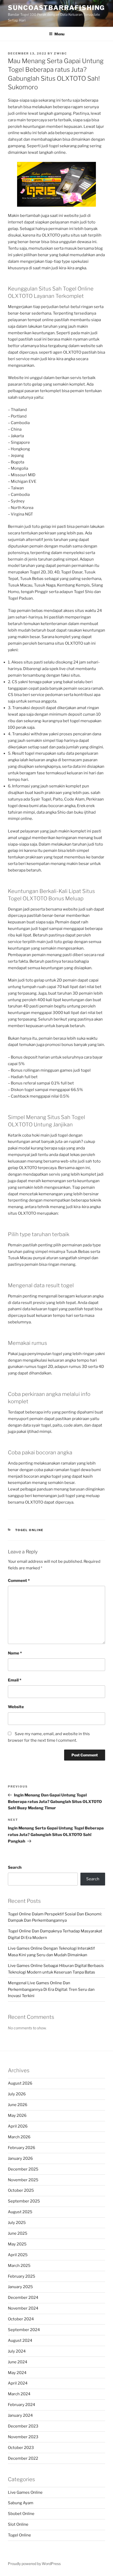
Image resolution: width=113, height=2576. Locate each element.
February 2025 (22, 2276)
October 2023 (21, 2448)
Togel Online (29, 1530)
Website (16, 1707)
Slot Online (18, 2524)
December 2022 (23, 2458)
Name (15, 1653)
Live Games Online (25, 2492)
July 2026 (17, 2094)
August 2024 (20, 2341)
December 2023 (23, 2426)
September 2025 (24, 2201)
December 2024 (23, 2298)
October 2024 (21, 2319)
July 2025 (17, 2223)
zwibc (60, 53)
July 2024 (17, 2351)
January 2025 (20, 2287)
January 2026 (20, 2158)
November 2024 (23, 2308)
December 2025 (23, 2169)
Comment (19, 1581)
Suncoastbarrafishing (56, 8)
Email (15, 1680)
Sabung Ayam (21, 2503)
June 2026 (18, 2105)
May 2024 (17, 2373)
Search (15, 1867)
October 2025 (21, 2190)
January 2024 (20, 2415)
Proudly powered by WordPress (34, 2564)
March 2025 (19, 2266)
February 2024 (22, 2405)
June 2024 (18, 2362)
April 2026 (18, 2126)
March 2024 (19, 2394)
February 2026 (22, 2148)
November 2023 (23, 2437)
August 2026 (20, 2083)
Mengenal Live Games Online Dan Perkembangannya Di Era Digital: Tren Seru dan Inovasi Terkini (51, 1989)
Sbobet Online (21, 2514)
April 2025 (18, 2255)
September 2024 (24, 2330)
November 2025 (23, 2180)
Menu (59, 34)
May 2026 (17, 2115)
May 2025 (17, 2244)
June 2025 (18, 2233)
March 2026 (19, 2137)
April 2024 (18, 2383)
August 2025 (20, 2212)
